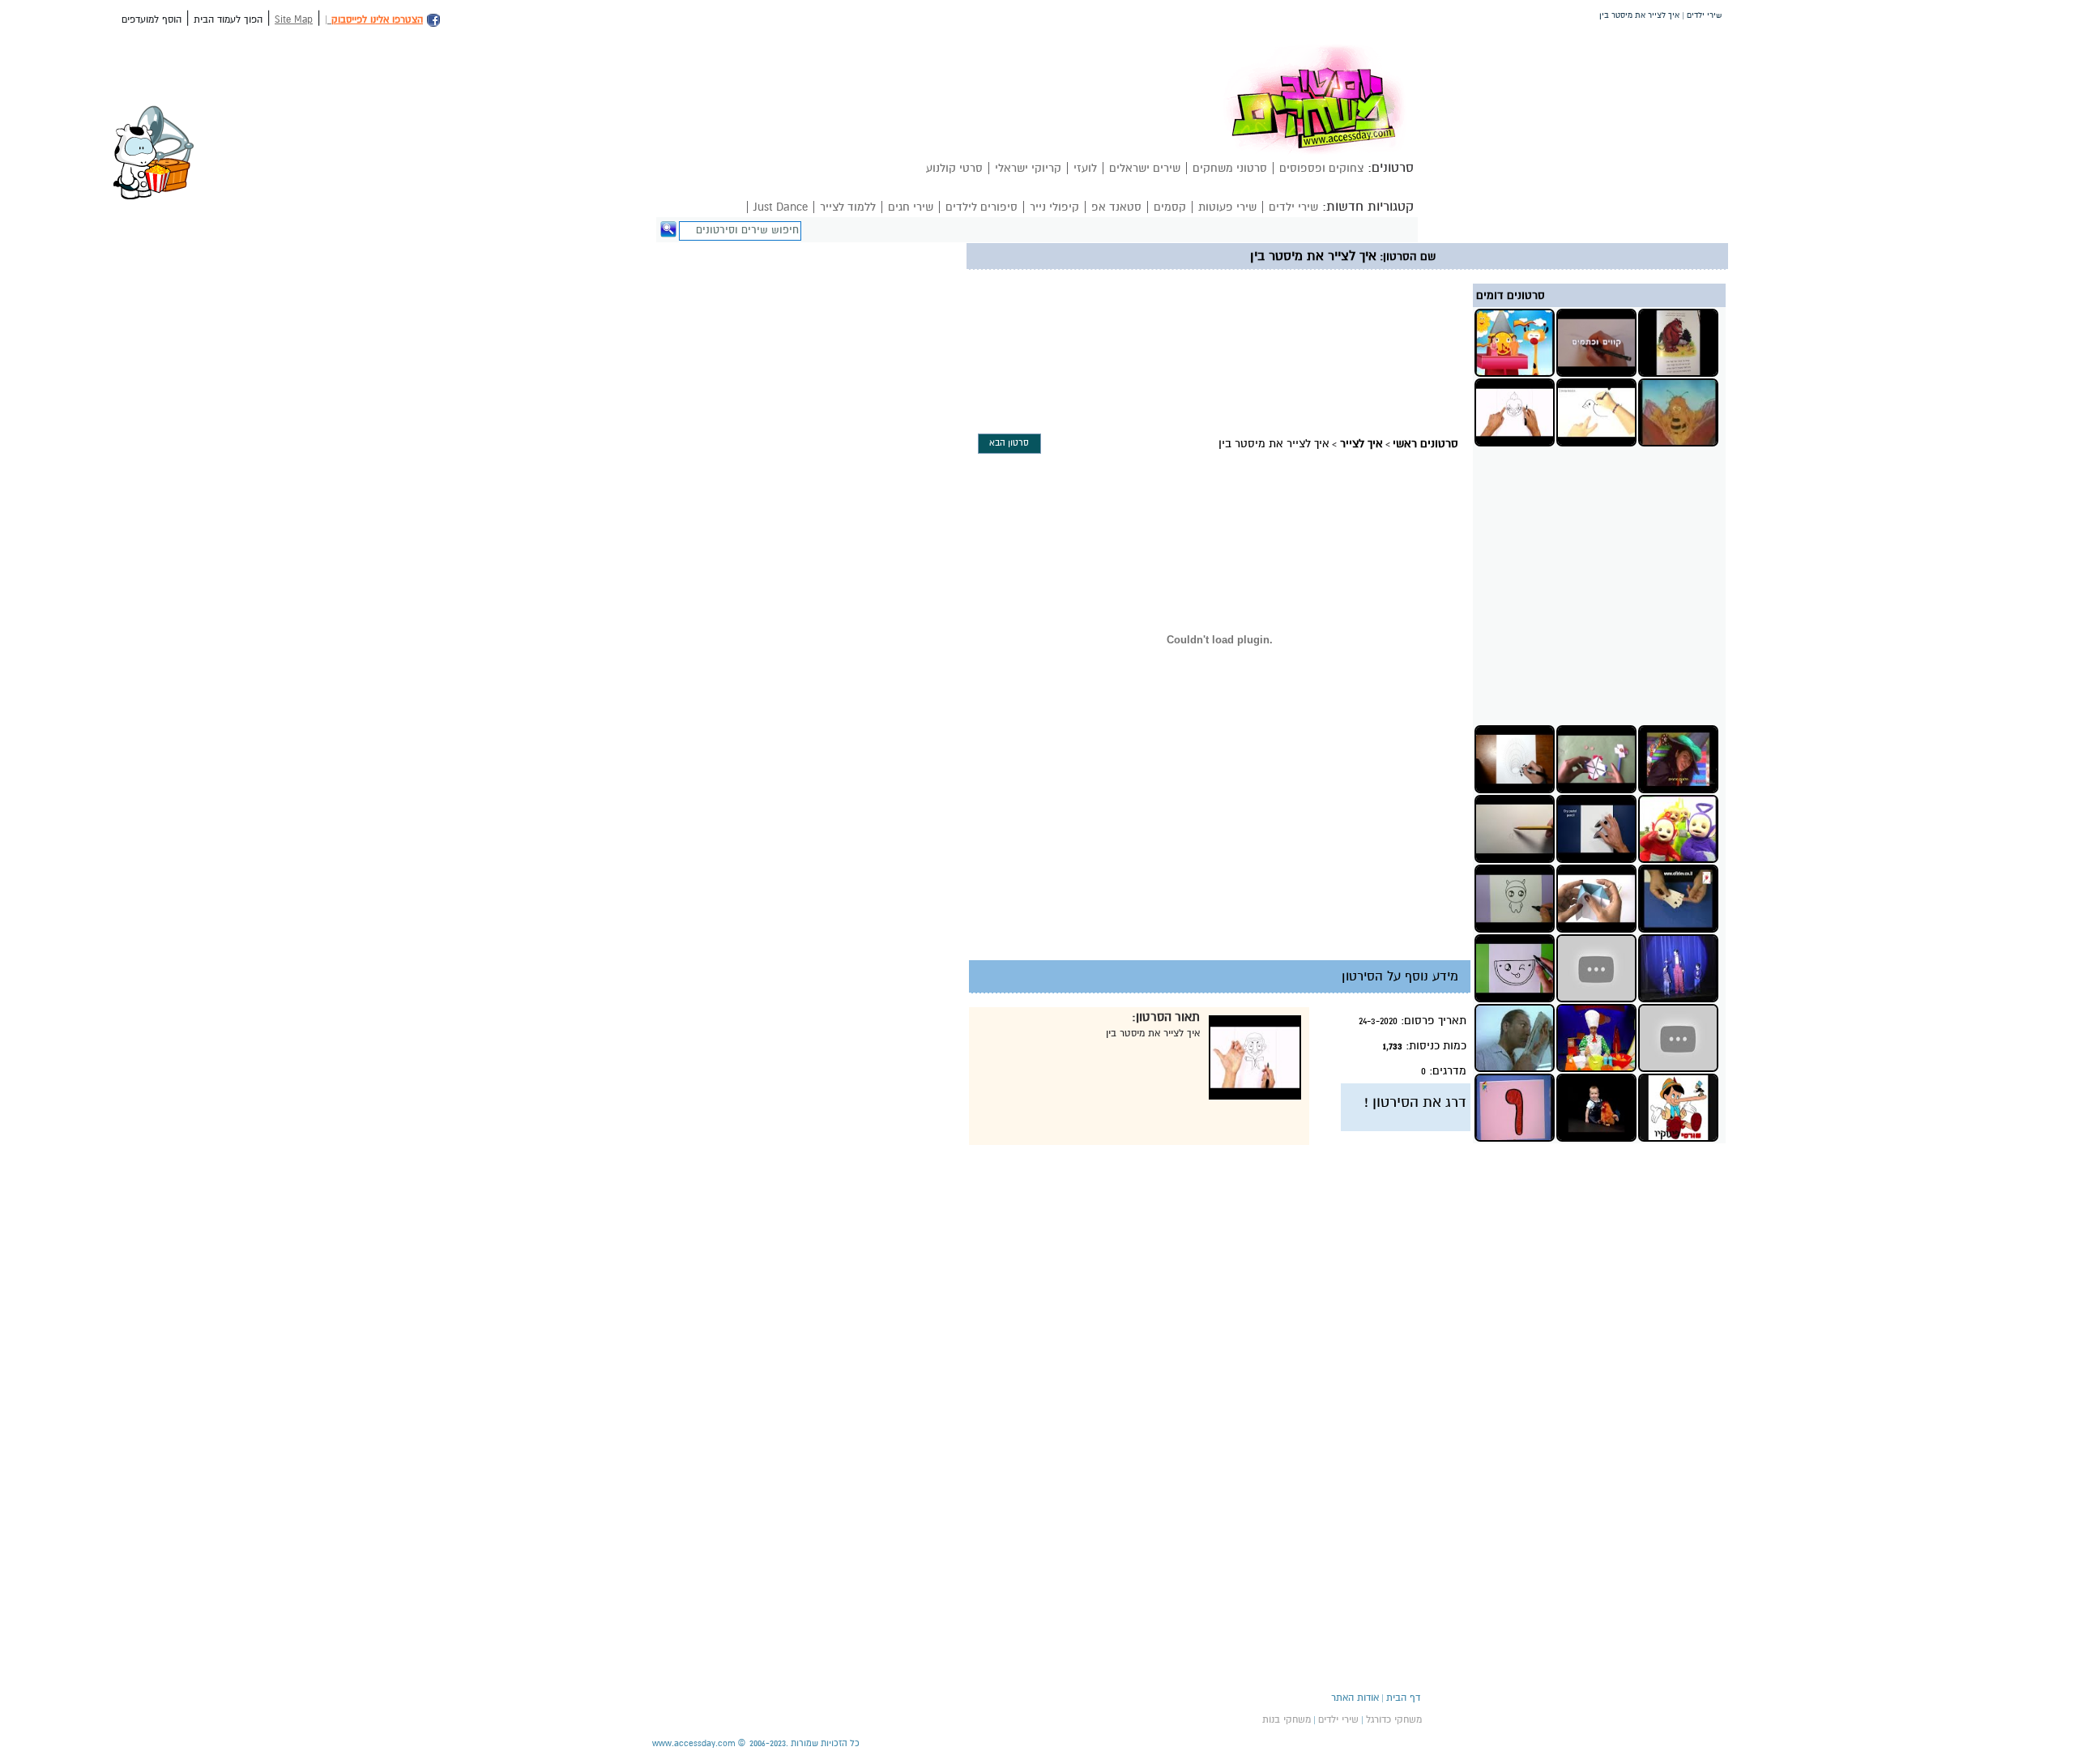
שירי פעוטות (1227, 207)
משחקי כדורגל (1394, 1719)
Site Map (294, 19)
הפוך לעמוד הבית (228, 19)
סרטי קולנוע (954, 168)
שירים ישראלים (1145, 168)
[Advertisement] (1273, 309)
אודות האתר (1355, 1698)
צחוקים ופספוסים (1321, 168)
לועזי (1085, 168)
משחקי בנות (1287, 1719)
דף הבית (1403, 1698)
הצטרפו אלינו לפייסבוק (377, 19)
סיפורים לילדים (982, 207)
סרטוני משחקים (1230, 168)
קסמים (1170, 207)
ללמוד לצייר (848, 207)
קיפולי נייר (1054, 207)
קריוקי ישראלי (1028, 168)
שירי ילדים (1293, 207)
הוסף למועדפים (151, 19)
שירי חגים (911, 207)
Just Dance (781, 207)
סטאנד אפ (1116, 207)
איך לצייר (1361, 444)
